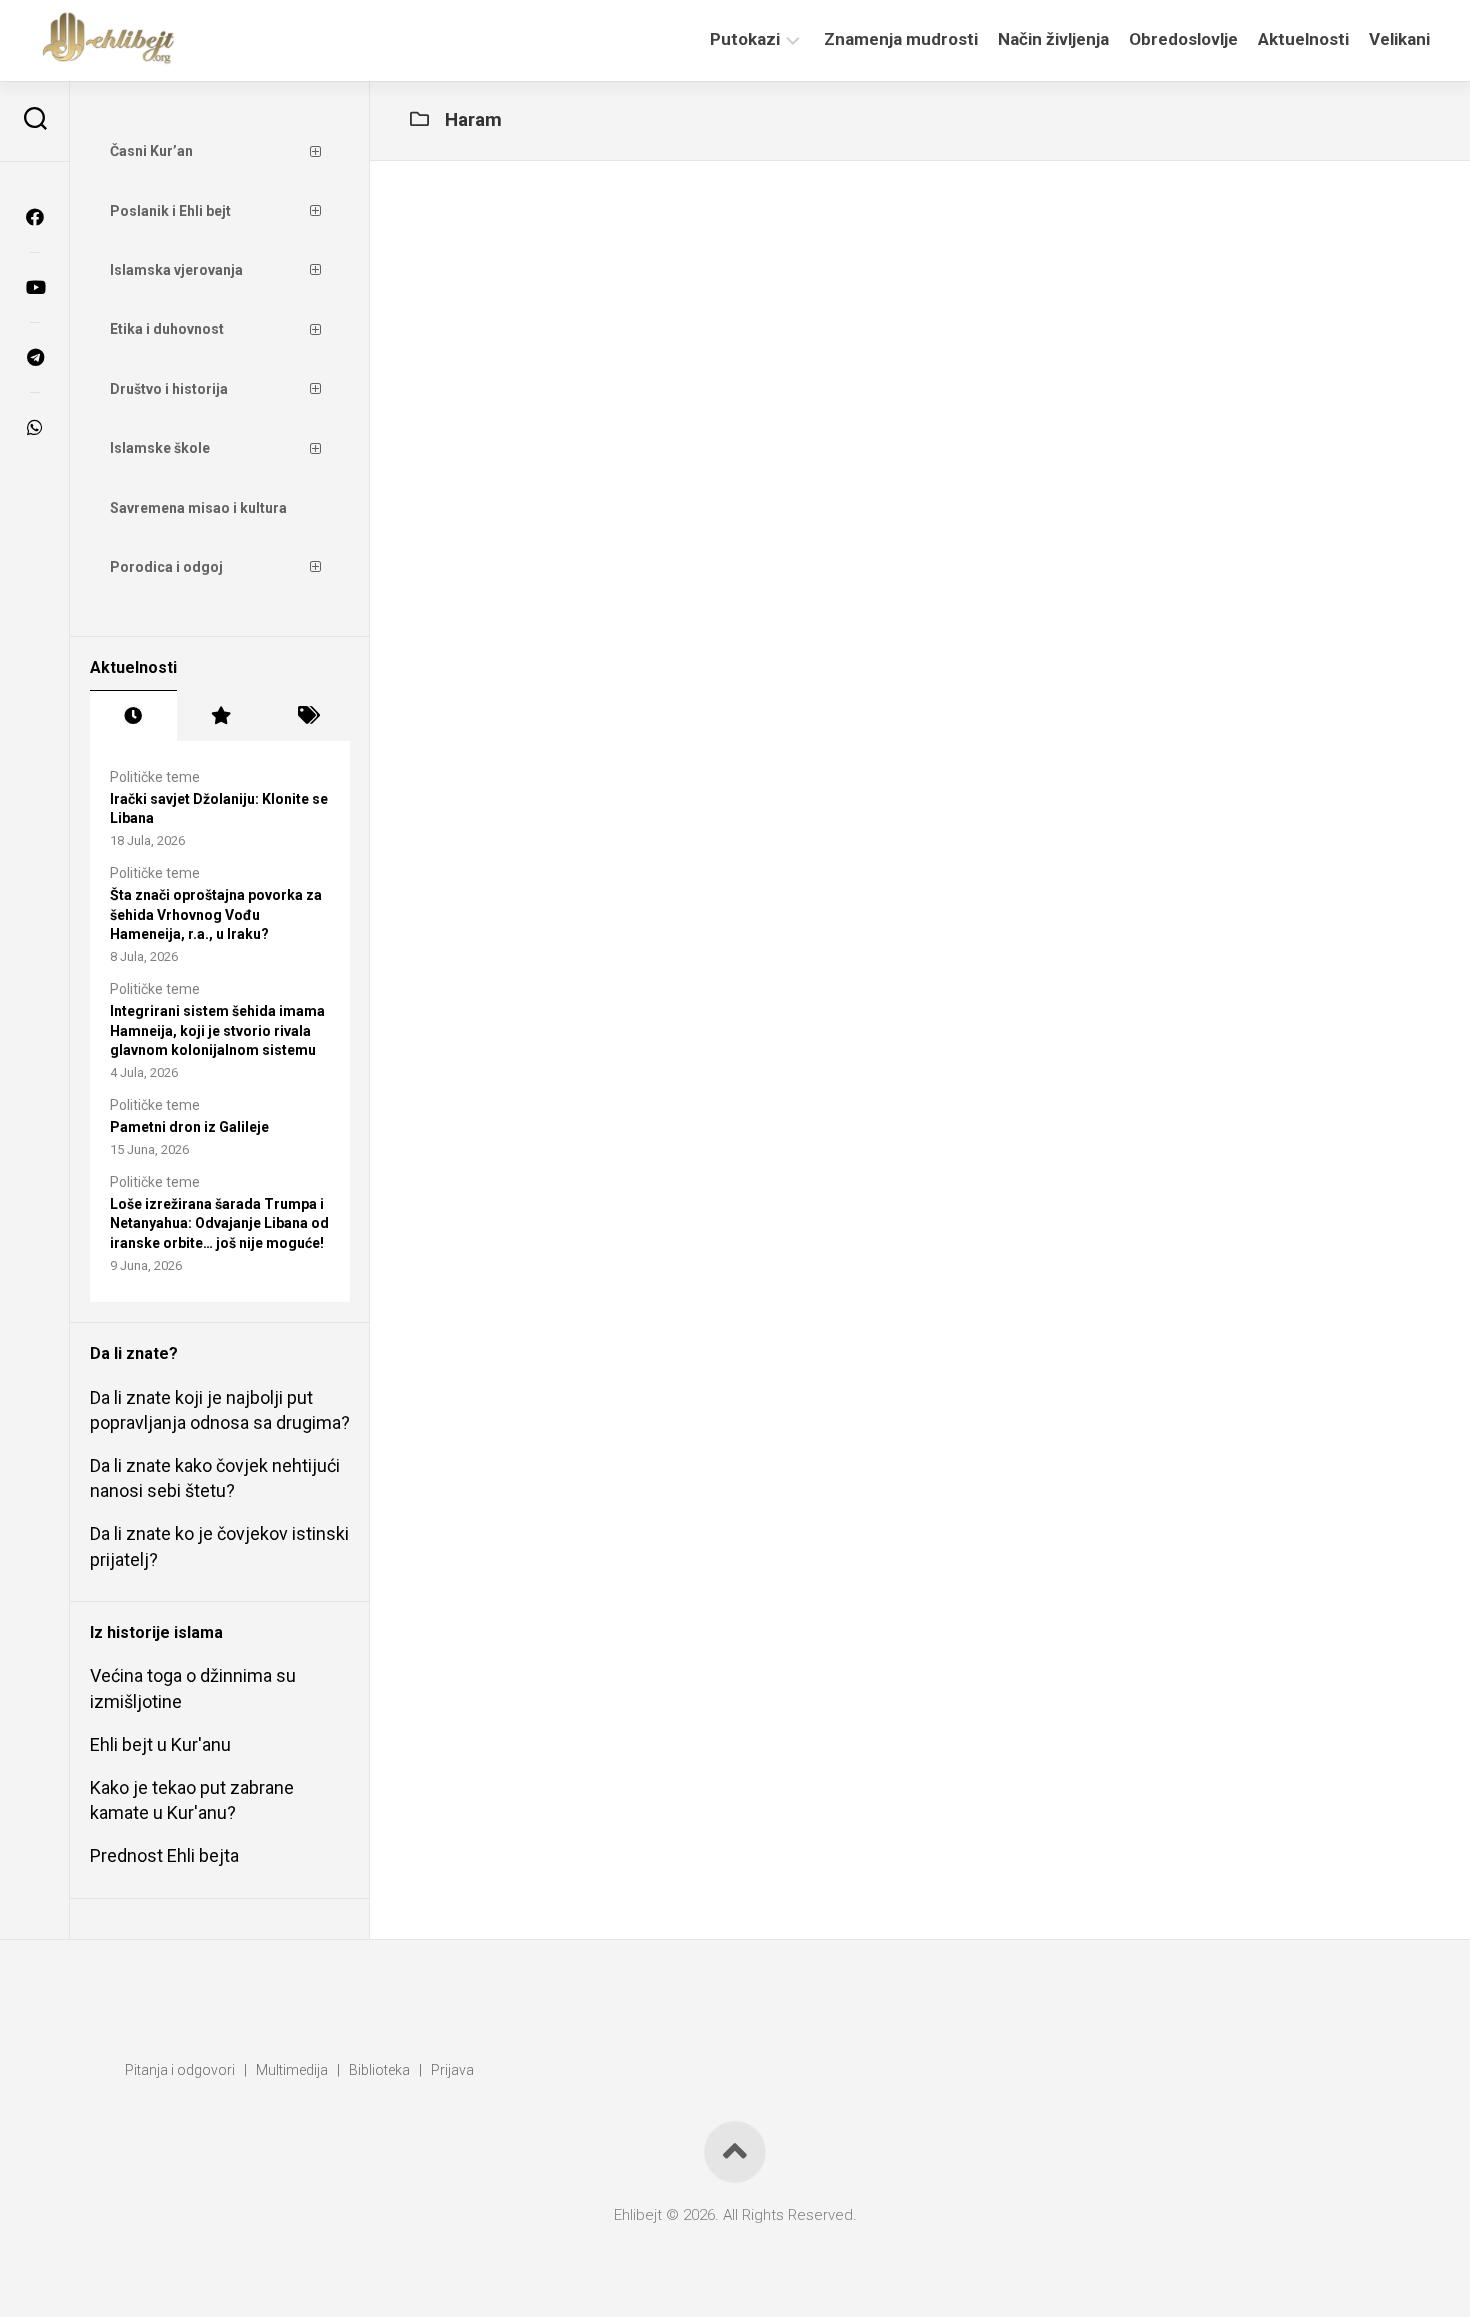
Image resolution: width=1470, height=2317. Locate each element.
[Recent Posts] (133, 716)
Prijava (452, 2070)
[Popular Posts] (220, 716)
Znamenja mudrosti (901, 39)
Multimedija (292, 2070)
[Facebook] (35, 217)
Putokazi (745, 39)
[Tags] (306, 716)
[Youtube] (35, 287)
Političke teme (155, 777)
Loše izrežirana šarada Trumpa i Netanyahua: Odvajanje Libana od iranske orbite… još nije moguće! (219, 1223)
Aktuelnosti (1303, 39)
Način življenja (1053, 39)
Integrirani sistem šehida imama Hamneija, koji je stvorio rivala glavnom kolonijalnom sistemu (217, 1030)
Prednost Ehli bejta (164, 1855)
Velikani (1399, 39)
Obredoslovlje (1183, 39)
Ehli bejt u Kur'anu (160, 1744)
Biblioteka (379, 2070)
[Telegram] (35, 357)
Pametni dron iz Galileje (189, 1127)
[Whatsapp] (35, 427)
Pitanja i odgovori (180, 2070)
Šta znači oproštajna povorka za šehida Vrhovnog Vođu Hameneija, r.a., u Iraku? (216, 914)
